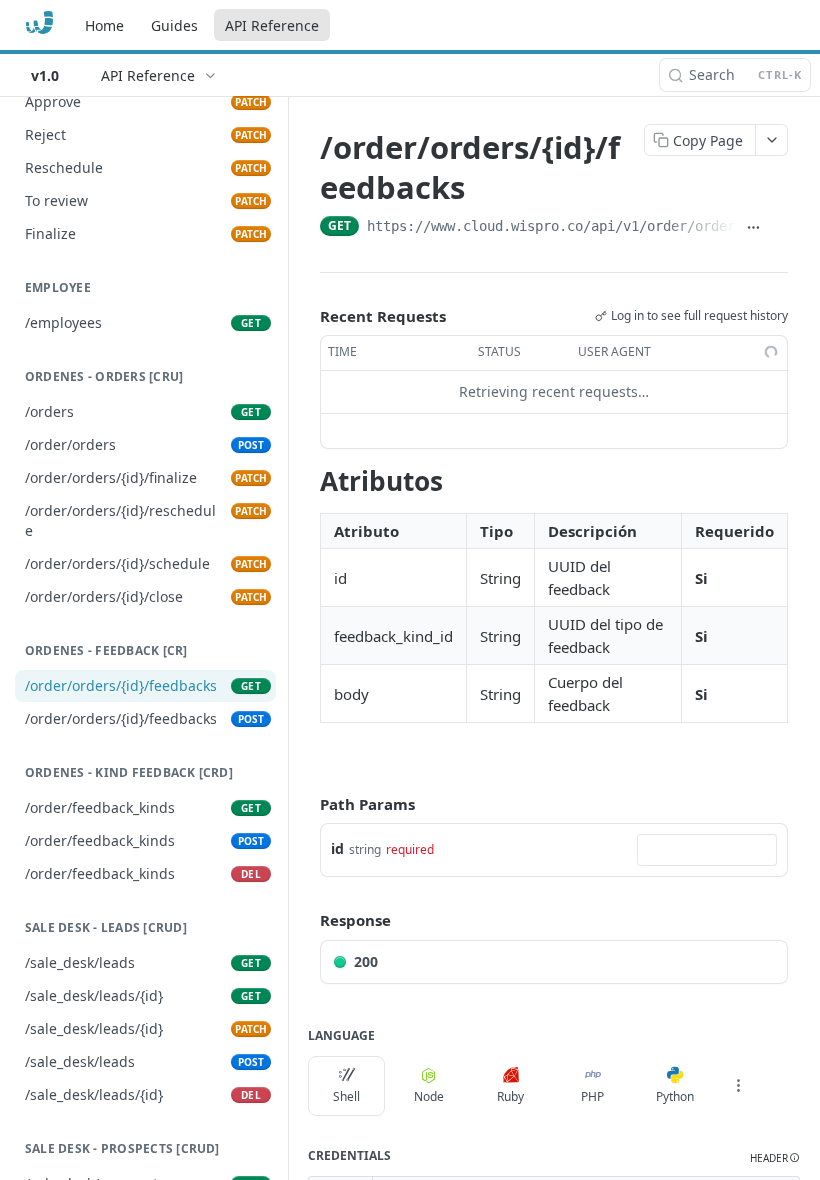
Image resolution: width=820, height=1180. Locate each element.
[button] (775, 1158)
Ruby (510, 1096)
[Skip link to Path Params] (306, 804)
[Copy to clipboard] (779, 228)
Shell (346, 1096)
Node (429, 1096)
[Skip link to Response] (306, 921)
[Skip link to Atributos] (306, 481)
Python (675, 1096)
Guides (174, 25)
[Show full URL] (754, 228)
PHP (592, 1096)
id (337, 848)
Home (104, 25)
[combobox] (707, 850)
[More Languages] (738, 1086)
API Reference (272, 25)
